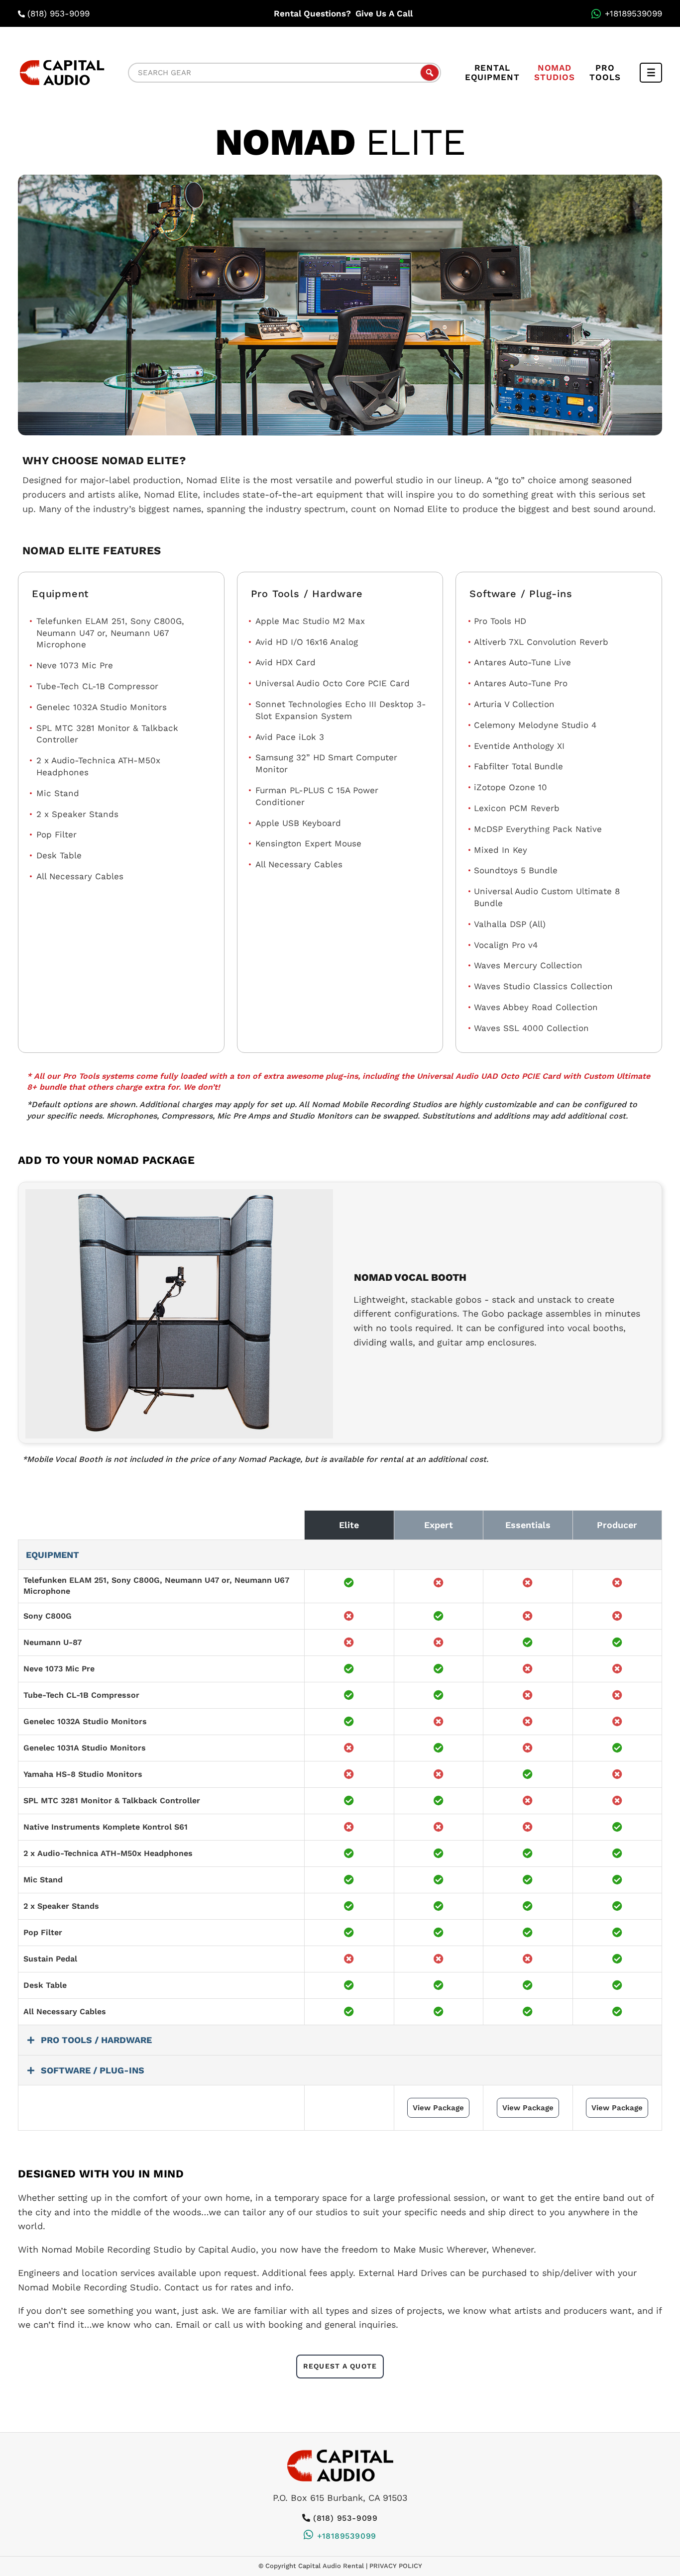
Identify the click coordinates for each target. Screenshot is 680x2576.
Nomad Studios (554, 72)
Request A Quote (340, 2366)
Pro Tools (605, 72)
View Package (438, 2108)
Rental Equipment (492, 72)
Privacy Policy (396, 2566)
